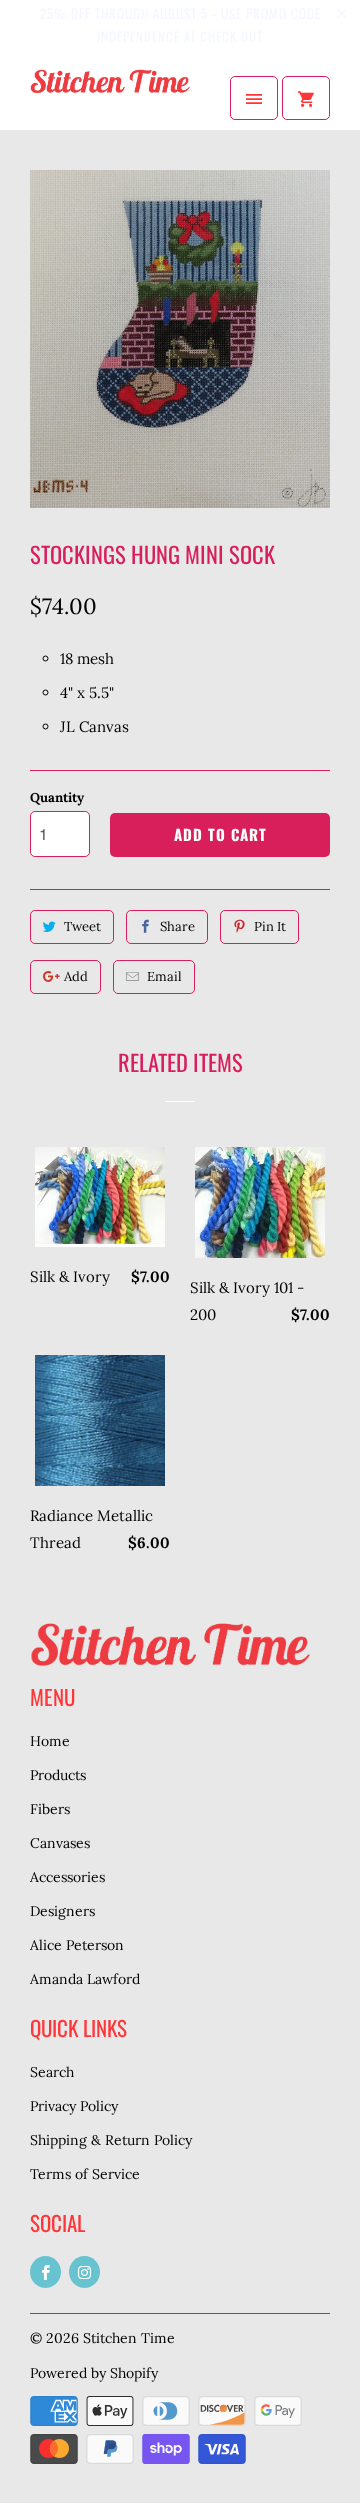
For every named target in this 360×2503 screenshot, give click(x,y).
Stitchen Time (129, 2338)
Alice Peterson (77, 1945)
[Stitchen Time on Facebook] (45, 2272)
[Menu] (254, 98)
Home (50, 1741)
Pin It (270, 926)
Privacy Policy (74, 2106)
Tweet (82, 926)
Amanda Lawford (85, 1979)
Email (164, 976)
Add (76, 976)
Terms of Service (85, 2174)
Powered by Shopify (94, 2373)
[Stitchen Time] (110, 98)
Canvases (60, 1843)
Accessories (67, 1877)
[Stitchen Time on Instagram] (84, 2272)
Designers (62, 1911)
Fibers (50, 1809)
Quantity (57, 797)
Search (52, 2072)
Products (58, 1775)
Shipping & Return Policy (111, 2140)
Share (177, 926)
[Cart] (306, 98)
